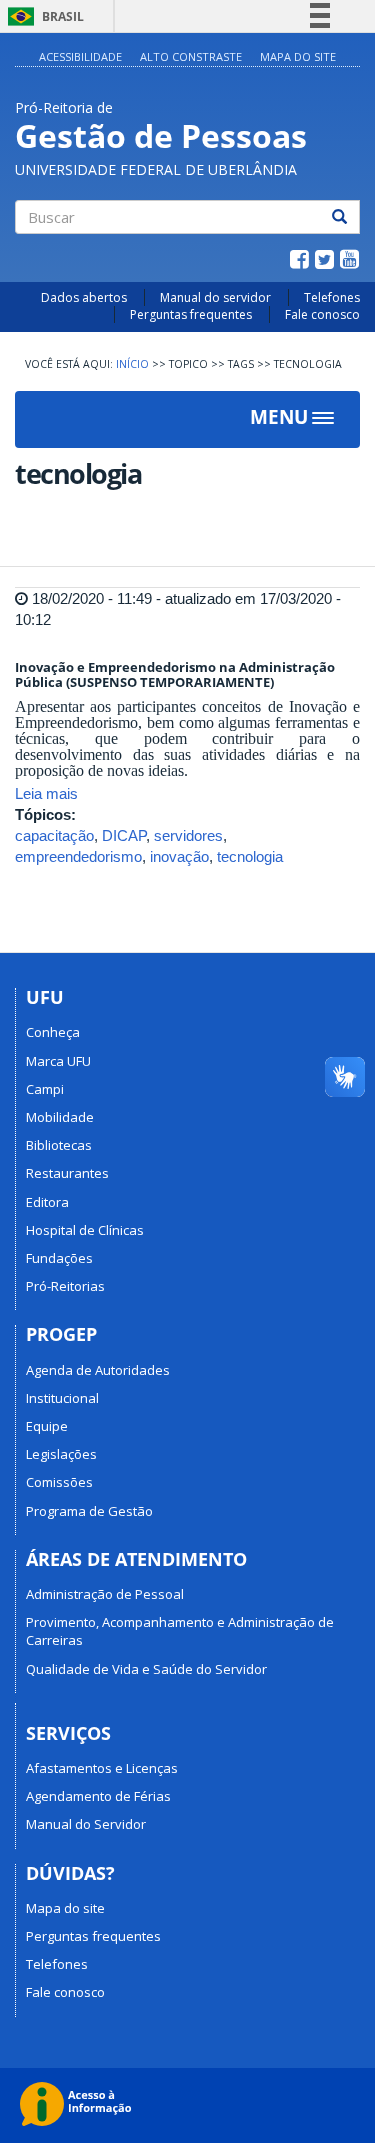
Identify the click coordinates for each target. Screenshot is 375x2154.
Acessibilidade (80, 56)
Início (132, 364)
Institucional (62, 1398)
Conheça (53, 1032)
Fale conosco (322, 314)
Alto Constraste (191, 56)
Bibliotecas (59, 1145)
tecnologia (250, 856)
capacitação (54, 835)
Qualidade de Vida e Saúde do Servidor (146, 1669)
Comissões (59, 1482)
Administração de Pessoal (105, 1594)
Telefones (332, 297)
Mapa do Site (298, 56)
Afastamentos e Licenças (102, 1768)
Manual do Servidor (86, 1824)
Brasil (42, 16)
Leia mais (46, 793)
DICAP (124, 835)
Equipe (47, 1426)
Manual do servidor (215, 297)
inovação (179, 856)
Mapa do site (65, 1908)
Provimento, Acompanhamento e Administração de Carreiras (180, 1631)
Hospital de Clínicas (85, 1230)
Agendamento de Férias (98, 1796)
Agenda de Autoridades (98, 1370)
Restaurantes (67, 1173)
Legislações (61, 1454)
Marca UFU (58, 1061)
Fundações (59, 1258)
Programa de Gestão (89, 1511)
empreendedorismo (78, 856)
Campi (45, 1089)
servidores (188, 835)
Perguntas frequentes (191, 314)
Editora (47, 1202)
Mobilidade (60, 1117)
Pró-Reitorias (65, 1286)
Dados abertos (84, 297)
